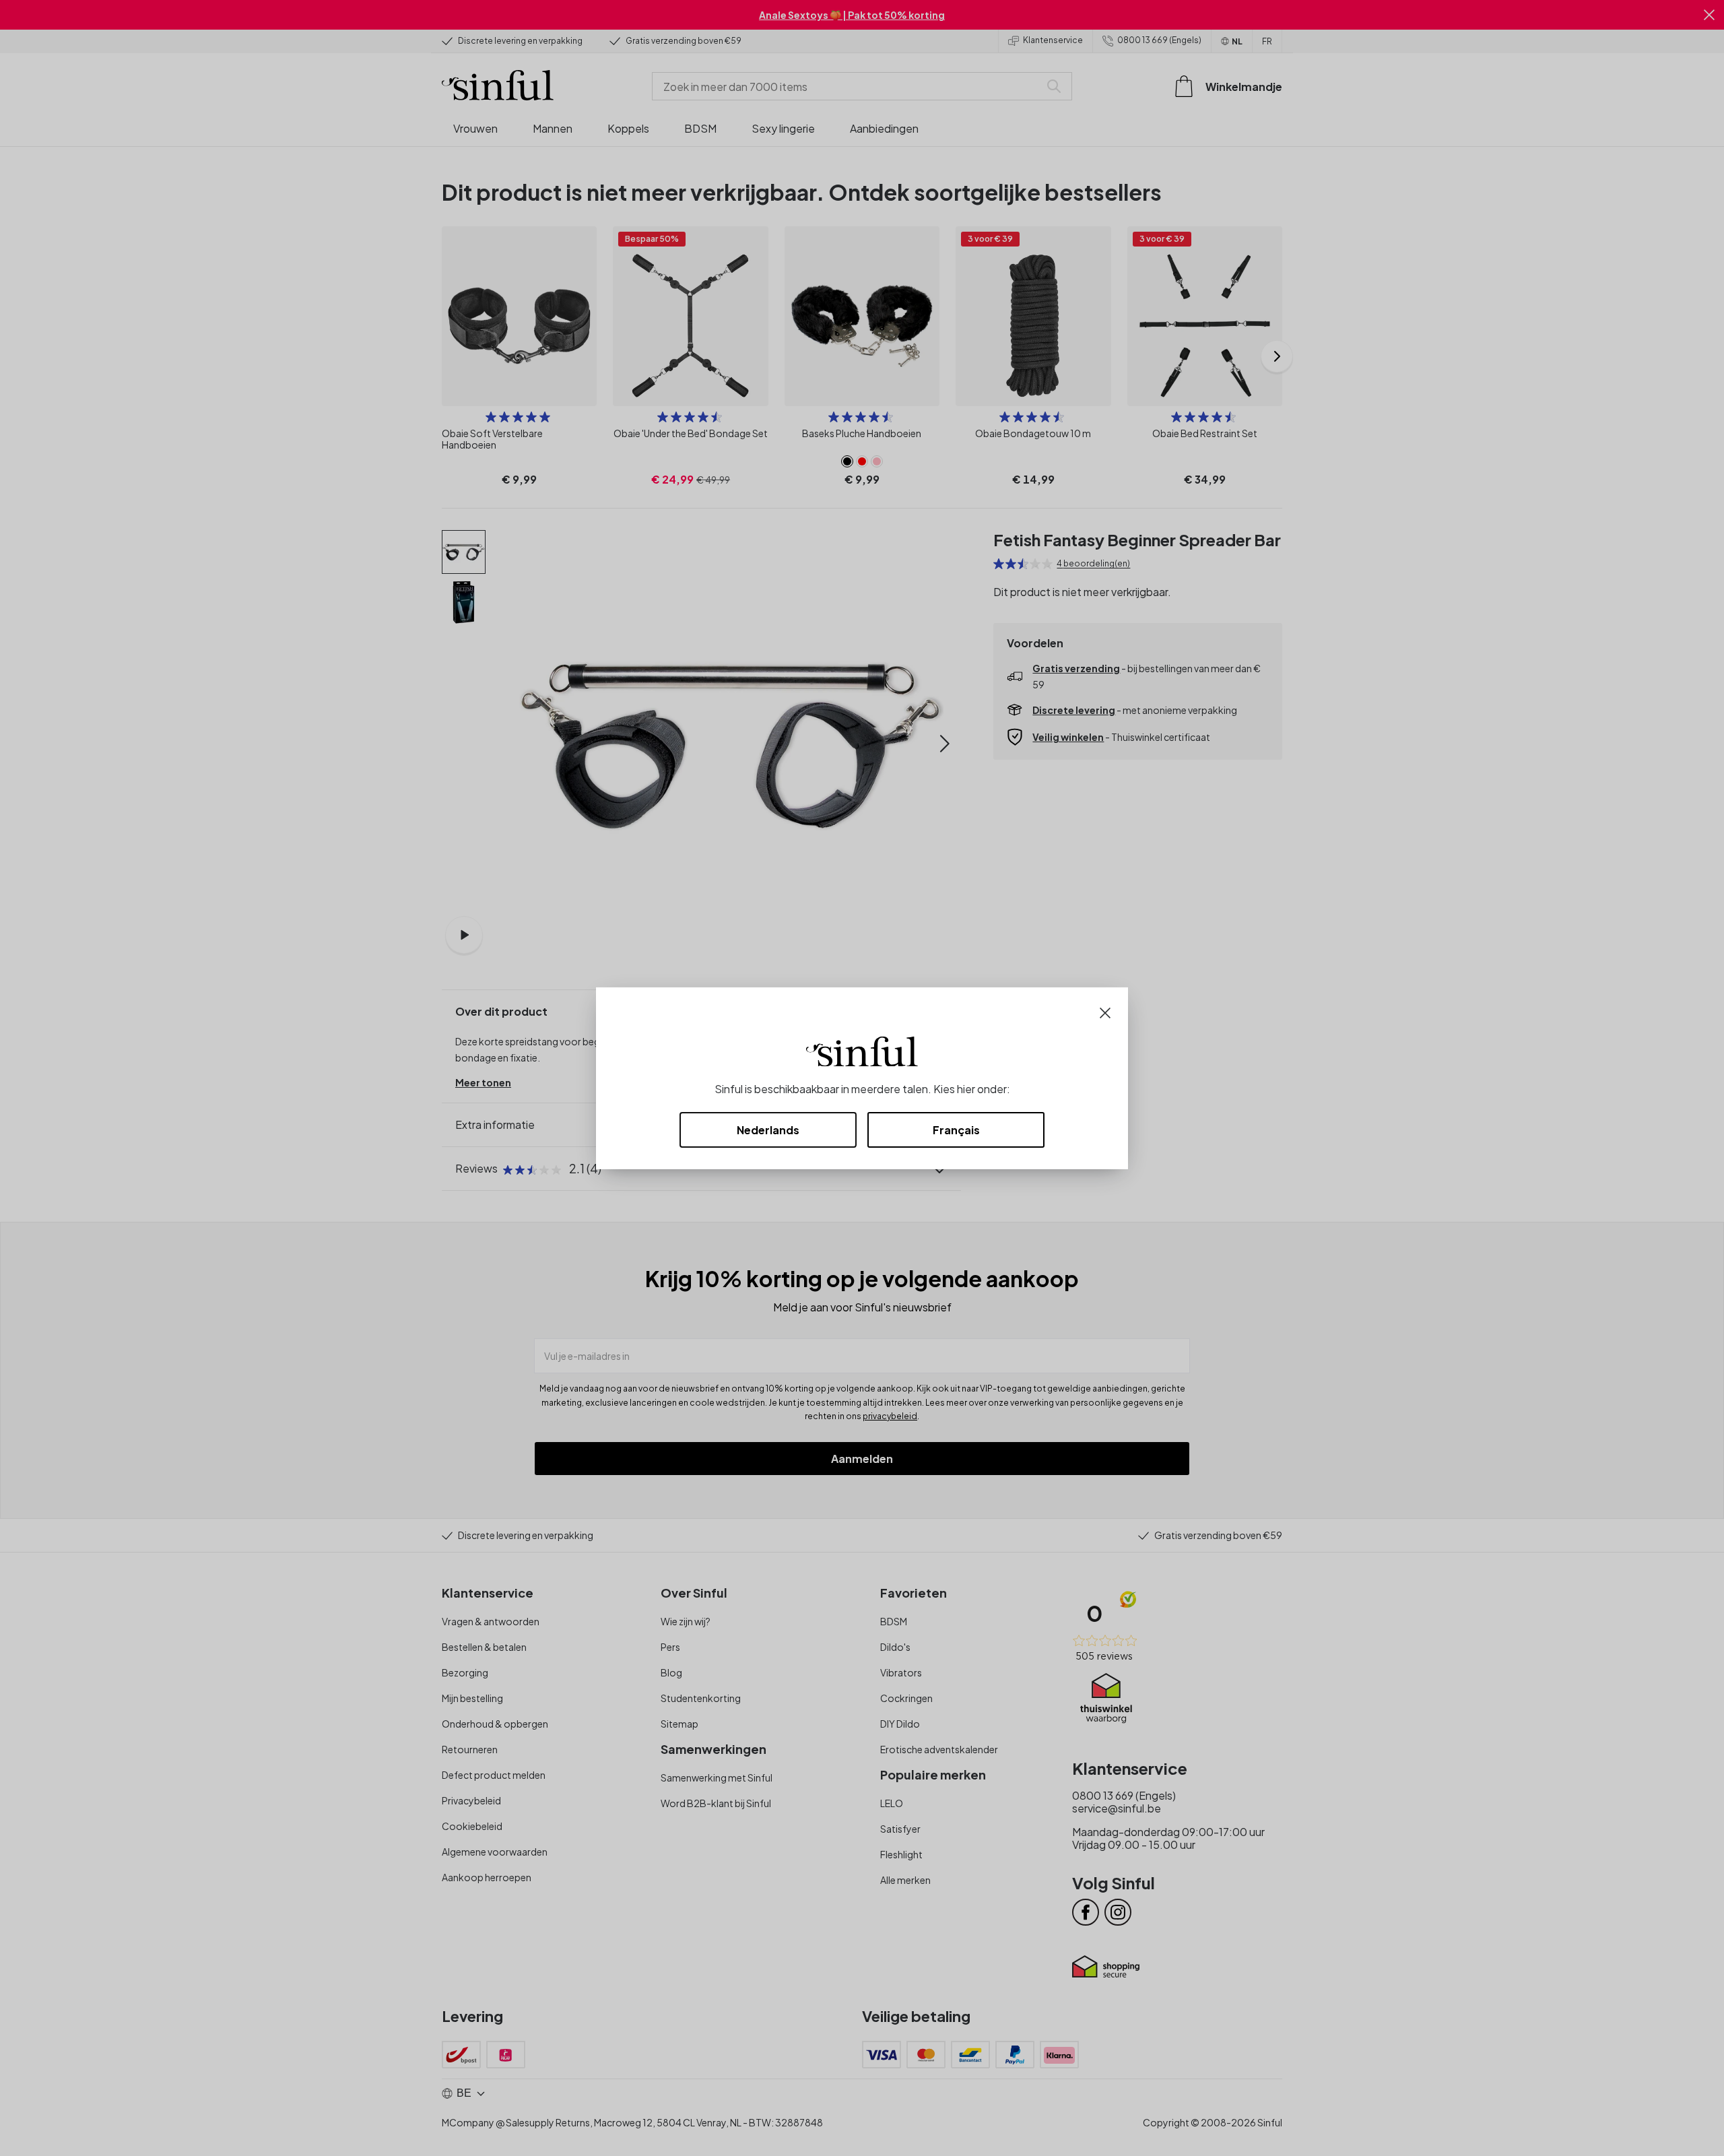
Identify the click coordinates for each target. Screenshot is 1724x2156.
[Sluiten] (1105, 1011)
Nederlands (768, 1130)
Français (956, 1130)
